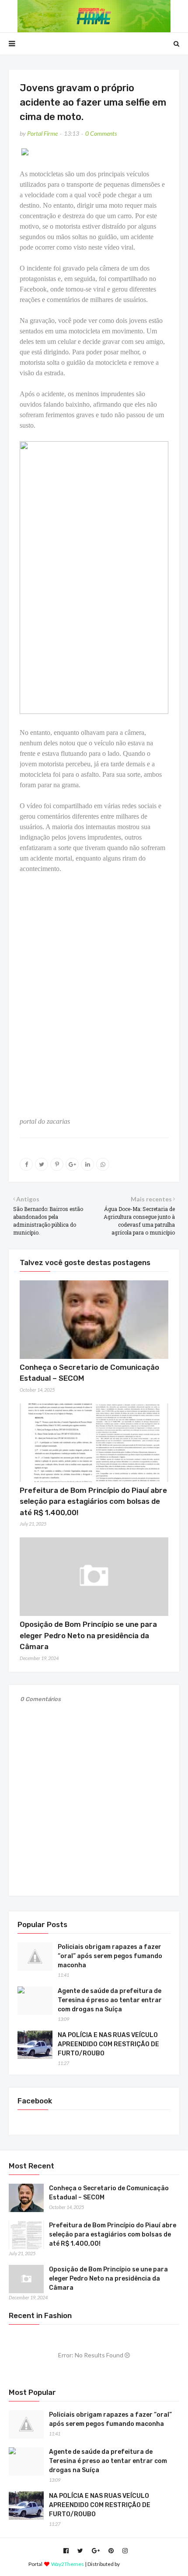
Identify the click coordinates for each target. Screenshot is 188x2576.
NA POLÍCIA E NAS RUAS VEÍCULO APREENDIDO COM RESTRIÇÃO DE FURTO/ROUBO (108, 2044)
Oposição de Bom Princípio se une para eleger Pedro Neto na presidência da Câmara (88, 1635)
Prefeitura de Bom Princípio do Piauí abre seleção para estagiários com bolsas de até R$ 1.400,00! (93, 1501)
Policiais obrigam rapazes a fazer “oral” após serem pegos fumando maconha (110, 1956)
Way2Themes (68, 2564)
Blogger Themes (140, 2564)
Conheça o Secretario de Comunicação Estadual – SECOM (109, 2193)
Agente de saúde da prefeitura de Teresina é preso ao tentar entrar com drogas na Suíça (110, 2000)
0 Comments (101, 133)
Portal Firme (42, 133)
